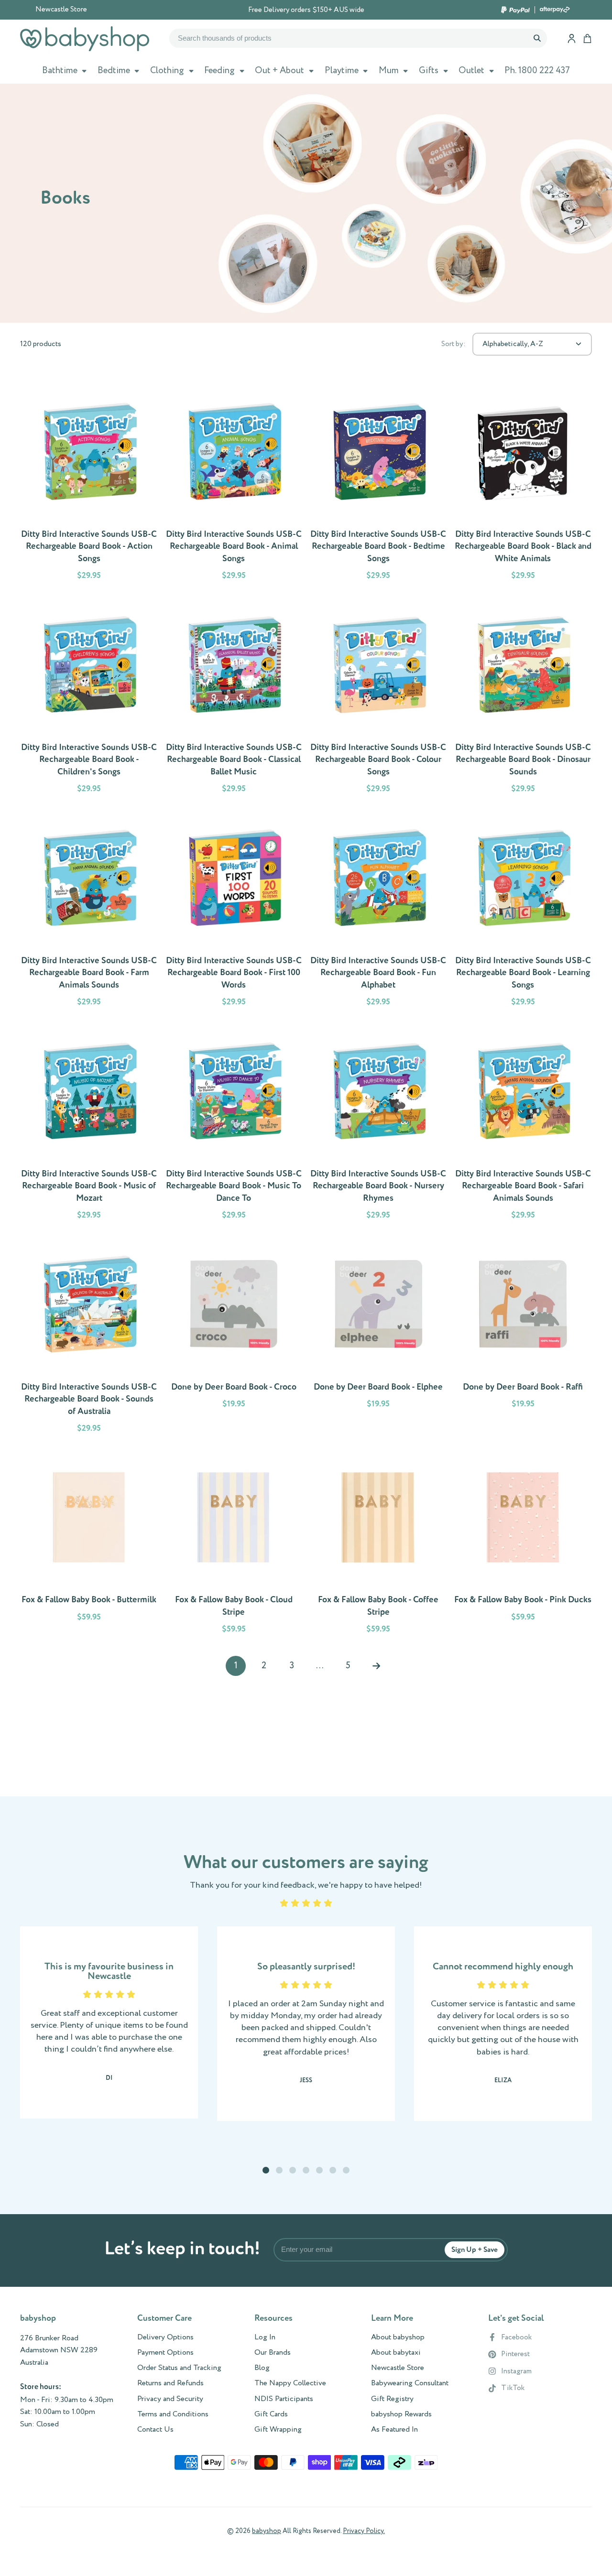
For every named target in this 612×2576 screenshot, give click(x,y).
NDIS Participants (284, 2399)
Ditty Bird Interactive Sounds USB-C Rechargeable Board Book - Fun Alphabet (378, 912)
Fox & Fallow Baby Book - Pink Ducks (523, 1545)
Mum (389, 71)
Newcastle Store (61, 10)
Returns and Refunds (170, 2383)
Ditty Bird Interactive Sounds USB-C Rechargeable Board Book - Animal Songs (234, 486)
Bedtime (114, 71)
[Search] (537, 38)
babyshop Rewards (401, 2414)
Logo (85, 39)
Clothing (167, 71)
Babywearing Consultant (410, 2383)
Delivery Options (165, 2337)
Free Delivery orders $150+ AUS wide (306, 10)
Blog (262, 2368)
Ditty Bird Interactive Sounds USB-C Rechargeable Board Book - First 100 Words (234, 912)
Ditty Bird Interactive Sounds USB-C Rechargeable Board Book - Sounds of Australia (89, 1338)
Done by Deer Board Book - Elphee (378, 1338)
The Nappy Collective (290, 2383)
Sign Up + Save (475, 2250)
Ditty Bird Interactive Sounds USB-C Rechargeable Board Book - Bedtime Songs (378, 486)
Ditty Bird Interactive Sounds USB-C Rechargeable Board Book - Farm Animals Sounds (89, 912)
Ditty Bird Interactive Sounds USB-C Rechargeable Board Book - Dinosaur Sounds (523, 699)
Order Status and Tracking (179, 2368)
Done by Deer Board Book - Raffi (523, 1338)
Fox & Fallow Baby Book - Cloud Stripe (234, 1545)
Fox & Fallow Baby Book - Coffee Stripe (378, 1545)
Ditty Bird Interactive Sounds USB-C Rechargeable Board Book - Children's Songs (89, 699)
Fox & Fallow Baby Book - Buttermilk (89, 1545)
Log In (265, 2337)
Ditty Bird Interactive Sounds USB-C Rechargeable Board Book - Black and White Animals (523, 486)
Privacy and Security (170, 2399)
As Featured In (394, 2430)
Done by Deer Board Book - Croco (234, 1338)
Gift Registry (392, 2399)
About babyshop (398, 2337)
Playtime (342, 71)
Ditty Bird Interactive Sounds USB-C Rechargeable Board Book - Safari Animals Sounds (523, 1125)
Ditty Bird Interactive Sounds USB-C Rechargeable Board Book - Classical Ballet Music (234, 699)
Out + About (279, 71)
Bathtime (60, 71)
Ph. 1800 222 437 (537, 71)
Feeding (219, 71)
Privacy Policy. (364, 2531)
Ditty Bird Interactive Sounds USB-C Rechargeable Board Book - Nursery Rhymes (378, 1125)
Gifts (429, 71)
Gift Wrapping (278, 2430)
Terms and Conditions (173, 2414)
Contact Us (155, 2430)
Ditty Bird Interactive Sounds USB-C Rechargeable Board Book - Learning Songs (523, 912)
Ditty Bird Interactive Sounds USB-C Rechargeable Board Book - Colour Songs (378, 699)
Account (572, 38)
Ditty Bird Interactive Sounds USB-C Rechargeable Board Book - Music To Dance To (234, 1125)
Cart (587, 38)
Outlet (471, 71)
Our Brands (273, 2353)
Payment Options (165, 2353)
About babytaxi (396, 2353)
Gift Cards (271, 2414)
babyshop (267, 2531)
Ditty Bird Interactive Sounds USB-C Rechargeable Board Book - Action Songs (89, 486)
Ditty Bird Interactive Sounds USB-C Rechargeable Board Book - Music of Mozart (89, 1125)
